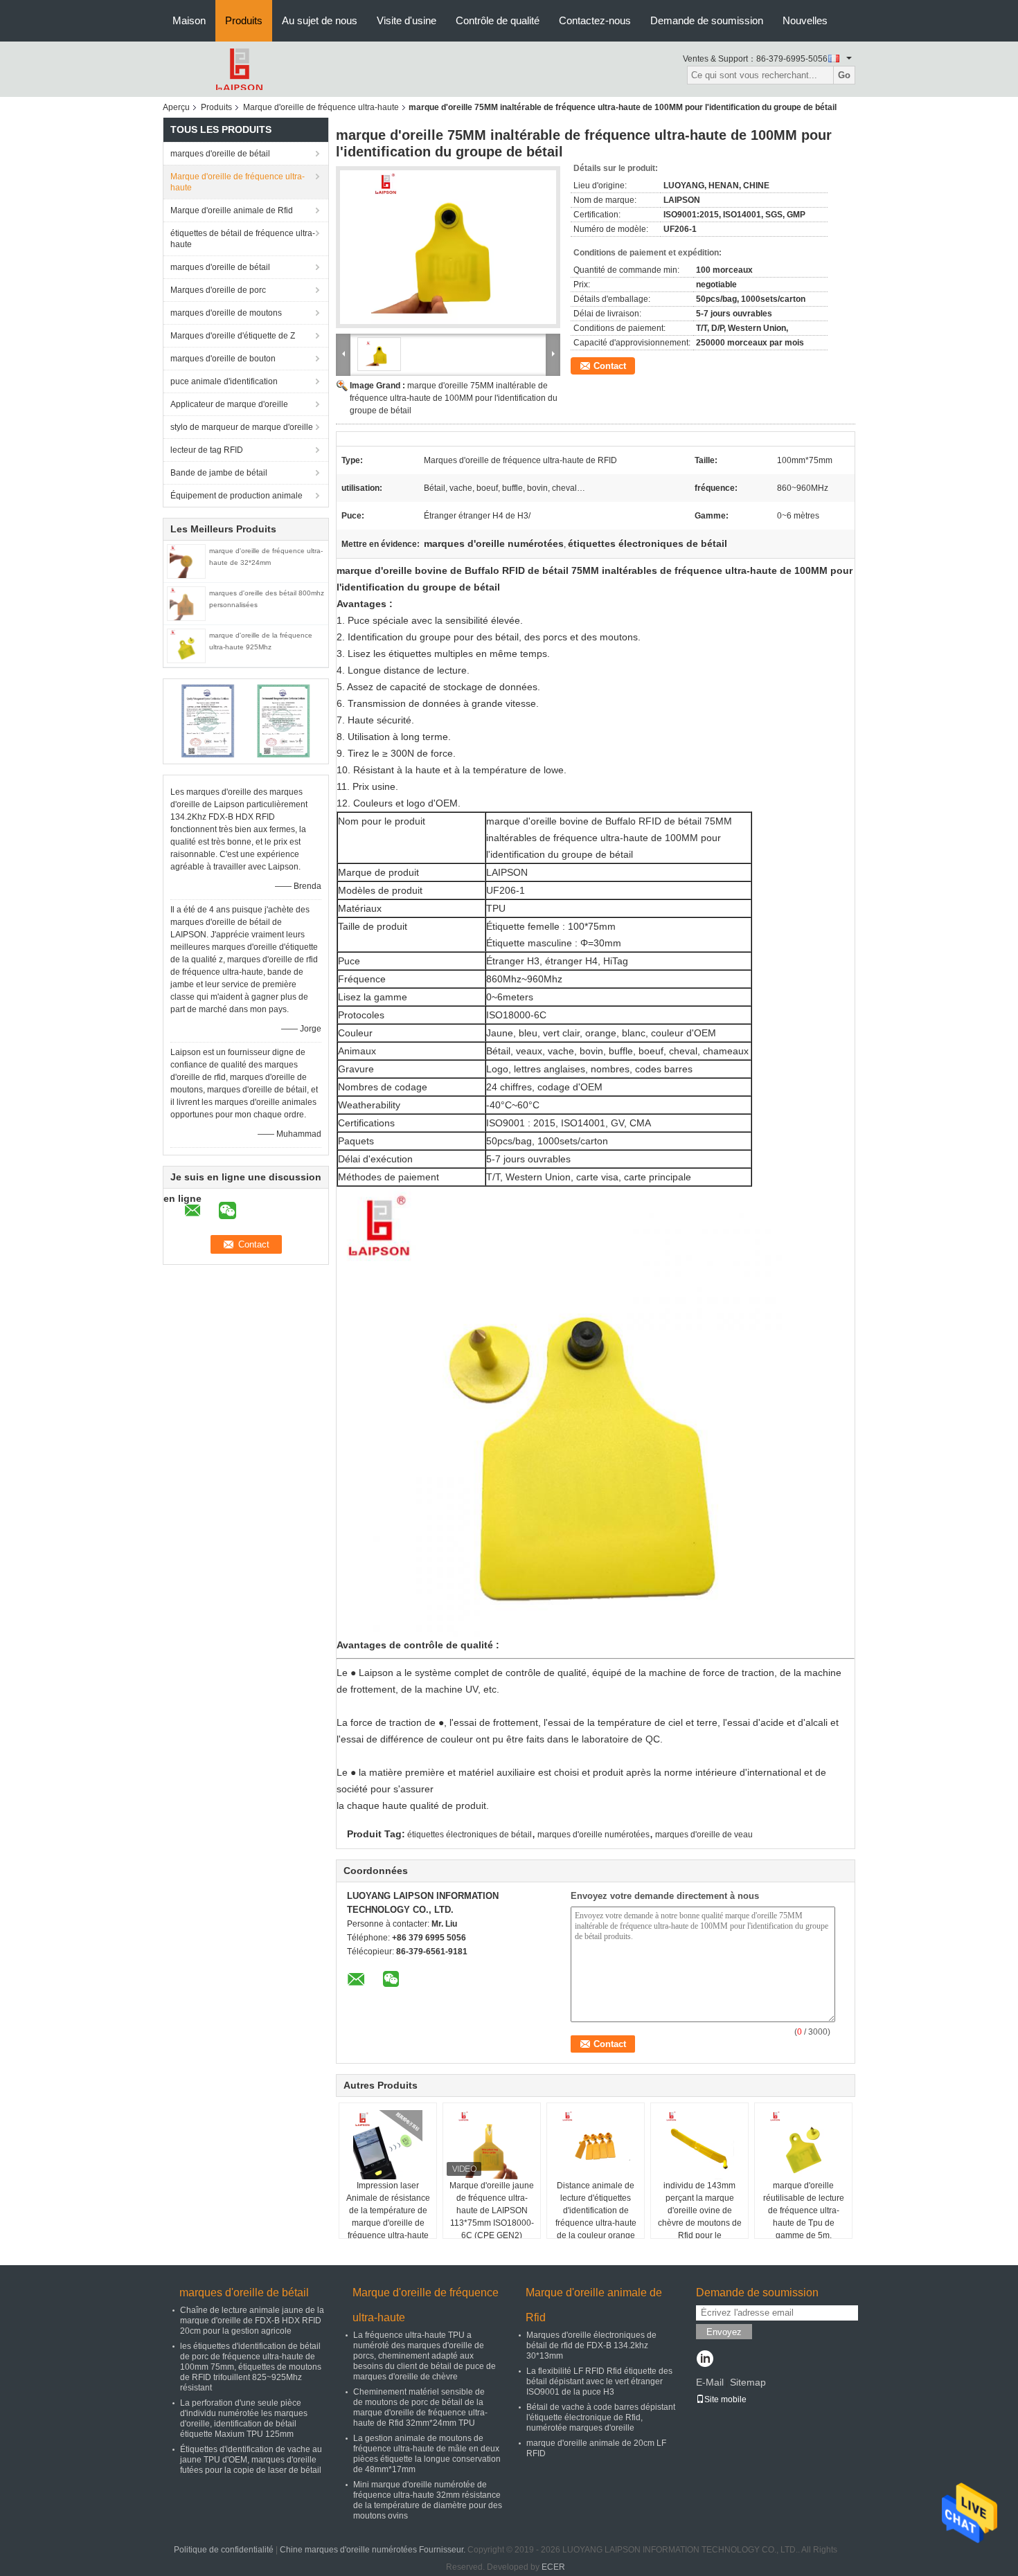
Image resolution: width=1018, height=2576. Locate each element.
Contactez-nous (595, 20)
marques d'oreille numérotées (593, 1835)
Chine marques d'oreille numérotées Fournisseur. (374, 2550)
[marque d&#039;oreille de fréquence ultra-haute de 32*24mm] (186, 561)
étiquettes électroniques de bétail (470, 1835)
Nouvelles (805, 20)
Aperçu (176, 107)
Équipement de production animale (236, 496)
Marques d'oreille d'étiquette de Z (233, 336)
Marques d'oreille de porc (218, 290)
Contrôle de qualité (498, 20)
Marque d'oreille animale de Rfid (232, 210)
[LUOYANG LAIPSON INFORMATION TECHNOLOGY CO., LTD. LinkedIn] (705, 2360)
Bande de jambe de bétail (219, 473)
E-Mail (710, 2382)
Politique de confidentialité (224, 2550)
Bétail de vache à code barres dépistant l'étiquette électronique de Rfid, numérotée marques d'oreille (601, 2417)
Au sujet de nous (320, 20)
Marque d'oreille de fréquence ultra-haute (321, 107)
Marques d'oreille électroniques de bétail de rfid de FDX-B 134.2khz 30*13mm (591, 2345)
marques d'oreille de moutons (226, 313)
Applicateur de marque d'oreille (229, 404)
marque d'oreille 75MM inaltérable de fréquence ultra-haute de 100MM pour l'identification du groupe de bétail (454, 398)
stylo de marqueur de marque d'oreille (242, 427)
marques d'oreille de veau (704, 1835)
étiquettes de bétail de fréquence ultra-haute (243, 239)
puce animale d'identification (224, 381)
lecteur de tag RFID (207, 450)
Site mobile (725, 2399)
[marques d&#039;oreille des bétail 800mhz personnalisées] (186, 603)
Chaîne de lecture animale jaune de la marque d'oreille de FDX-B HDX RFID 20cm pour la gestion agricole (252, 2321)
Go (844, 75)
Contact (610, 366)
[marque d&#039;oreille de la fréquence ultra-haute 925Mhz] (186, 645)
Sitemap (748, 2382)
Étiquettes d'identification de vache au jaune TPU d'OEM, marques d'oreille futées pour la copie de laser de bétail (251, 2460)
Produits (244, 20)
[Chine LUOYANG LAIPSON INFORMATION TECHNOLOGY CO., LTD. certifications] (208, 721)
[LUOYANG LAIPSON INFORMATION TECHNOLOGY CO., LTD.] (239, 69)
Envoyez (724, 2332)
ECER (553, 2567)
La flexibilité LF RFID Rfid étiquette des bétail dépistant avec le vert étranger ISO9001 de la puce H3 (599, 2381)
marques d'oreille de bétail (220, 154)
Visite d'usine (407, 20)
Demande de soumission (707, 20)
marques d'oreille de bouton (223, 359)
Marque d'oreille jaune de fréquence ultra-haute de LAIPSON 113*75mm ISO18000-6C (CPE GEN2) (492, 2210)
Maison (189, 20)
